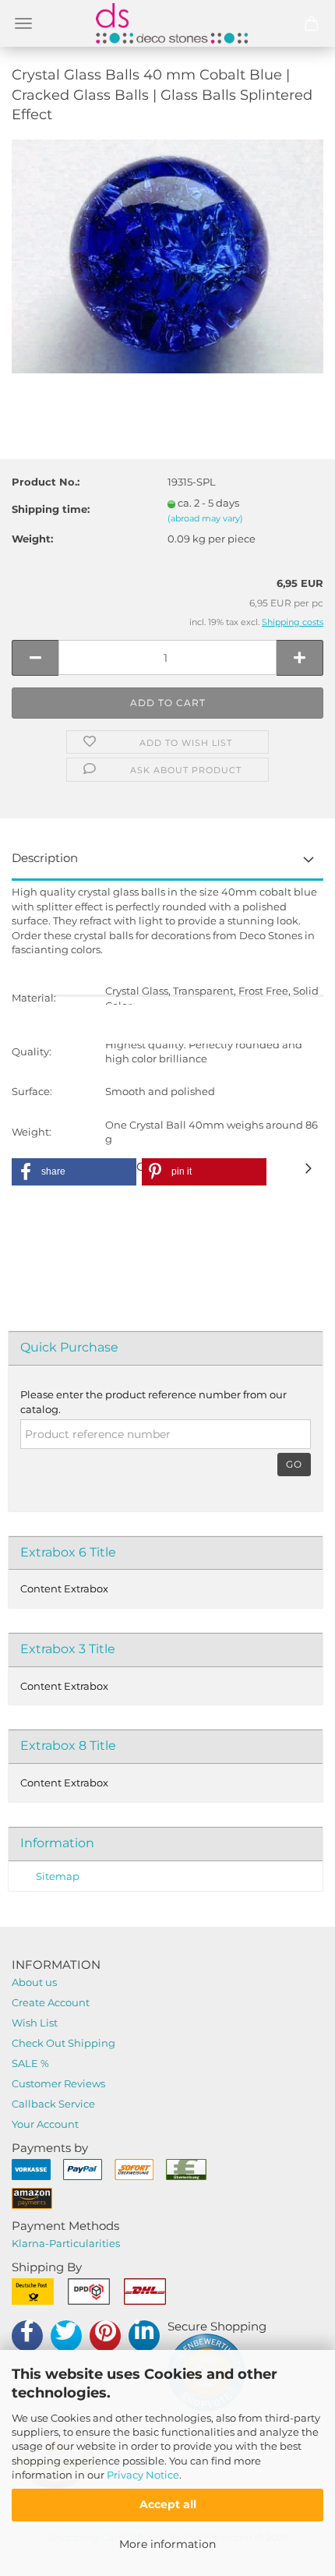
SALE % (30, 2063)
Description (45, 858)
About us (34, 1982)
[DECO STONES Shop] (167, 23)
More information (167, 2544)
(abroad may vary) (205, 518)
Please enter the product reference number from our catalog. (153, 1402)
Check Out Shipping (63, 2043)
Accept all (168, 2504)
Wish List (35, 2023)
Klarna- (30, 2243)
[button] (74, 1172)
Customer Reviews (58, 2083)
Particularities (85, 2243)
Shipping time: (51, 509)
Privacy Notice (143, 2475)
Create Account (51, 2002)
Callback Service (53, 2104)
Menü (23, 23)
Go (294, 1464)
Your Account (45, 2124)
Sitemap (58, 1876)
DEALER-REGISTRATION (167, 1024)
